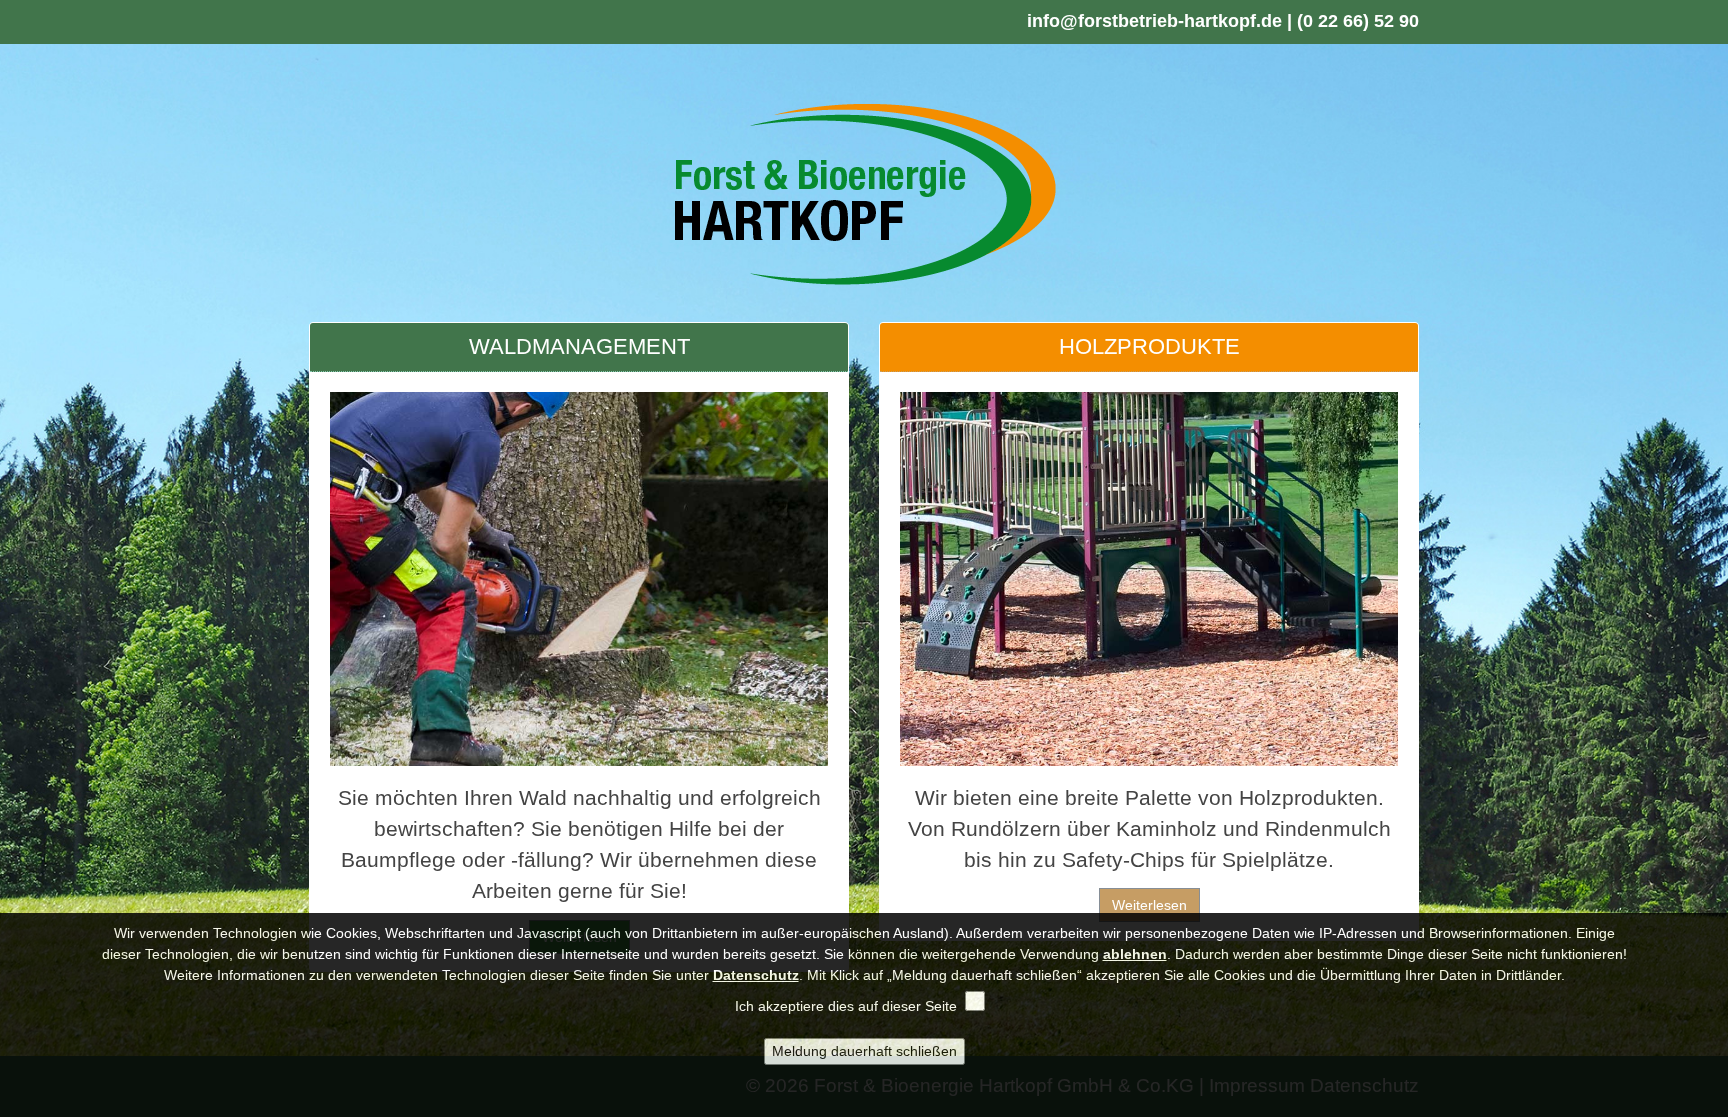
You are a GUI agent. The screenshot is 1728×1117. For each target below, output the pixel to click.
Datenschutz (756, 975)
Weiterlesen (1149, 905)
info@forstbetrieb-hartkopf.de (1154, 21)
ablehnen (1135, 954)
